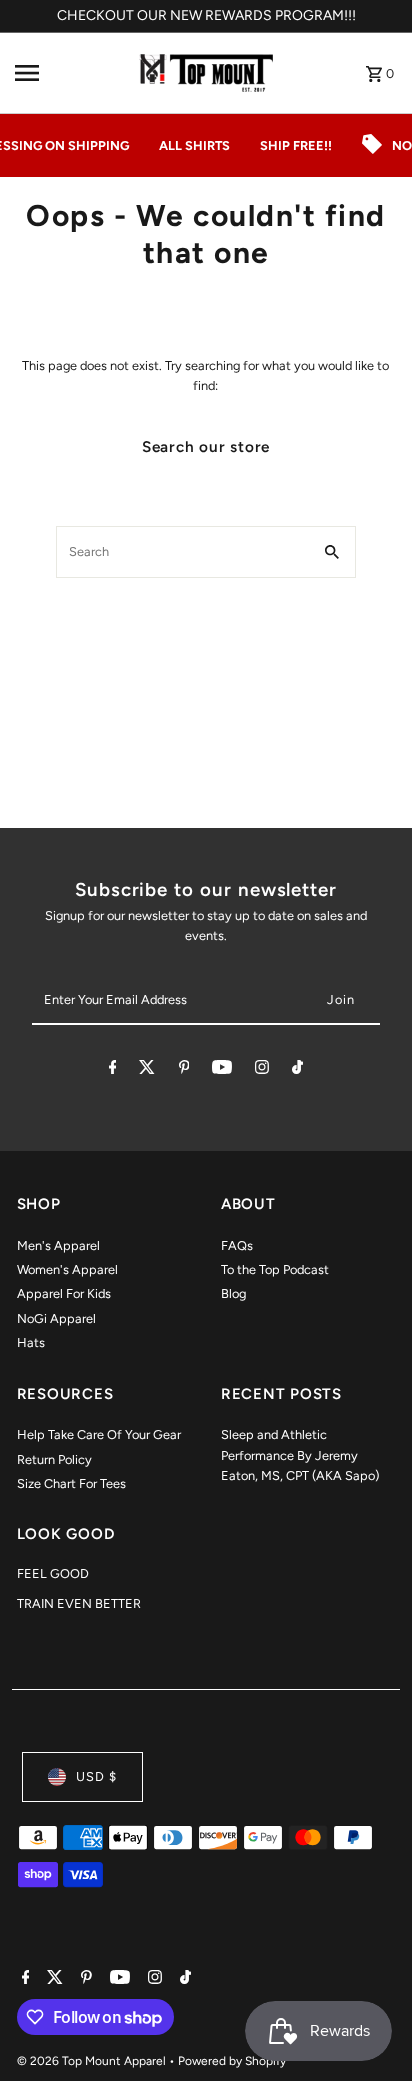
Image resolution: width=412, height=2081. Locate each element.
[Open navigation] (66, 73)
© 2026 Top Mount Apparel (93, 2061)
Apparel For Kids (64, 1293)
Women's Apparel (67, 1269)
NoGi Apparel (56, 1318)
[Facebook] (113, 1070)
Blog (233, 1293)
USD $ (96, 1776)
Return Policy (54, 1459)
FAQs (237, 1245)
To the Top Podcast (275, 1269)
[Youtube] (222, 1070)
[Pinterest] (184, 1070)
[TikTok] (297, 1070)
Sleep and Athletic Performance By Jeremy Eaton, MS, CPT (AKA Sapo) (300, 1455)
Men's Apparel (58, 1245)
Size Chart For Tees (71, 1483)
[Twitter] (147, 1070)
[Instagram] (262, 1070)
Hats (31, 1342)
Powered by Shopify (232, 2061)
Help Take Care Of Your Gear (99, 1434)
